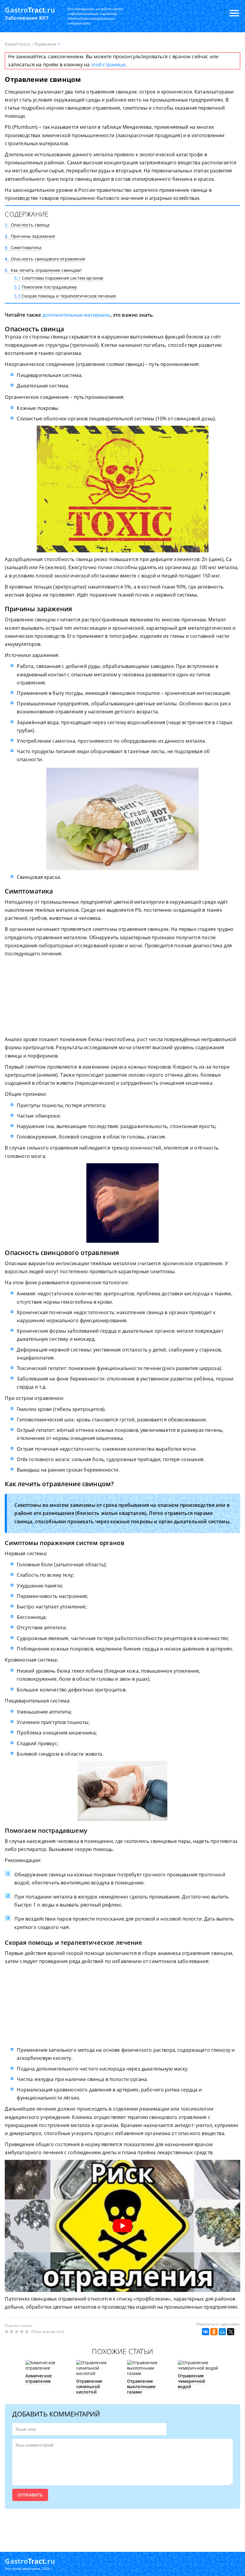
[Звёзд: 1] (7, 2332)
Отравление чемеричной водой (192, 2381)
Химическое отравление (39, 2378)
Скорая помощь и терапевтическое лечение (65, 296)
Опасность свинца (27, 225)
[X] (231, 2332)
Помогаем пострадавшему (46, 287)
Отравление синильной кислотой (89, 2386)
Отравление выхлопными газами (141, 2386)
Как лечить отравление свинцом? (43, 270)
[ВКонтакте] (206, 2332)
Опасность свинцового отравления (45, 259)
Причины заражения (30, 236)
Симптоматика (23, 248)
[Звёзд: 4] (23, 2332)
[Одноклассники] (214, 2332)
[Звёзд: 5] (28, 2332)
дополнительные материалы (76, 315)
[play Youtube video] (122, 2226)
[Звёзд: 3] (17, 2332)
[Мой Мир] (222, 2332)
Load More (122, 2527)
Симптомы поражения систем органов (59, 278)
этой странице (108, 65)
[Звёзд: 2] (12, 2332)
